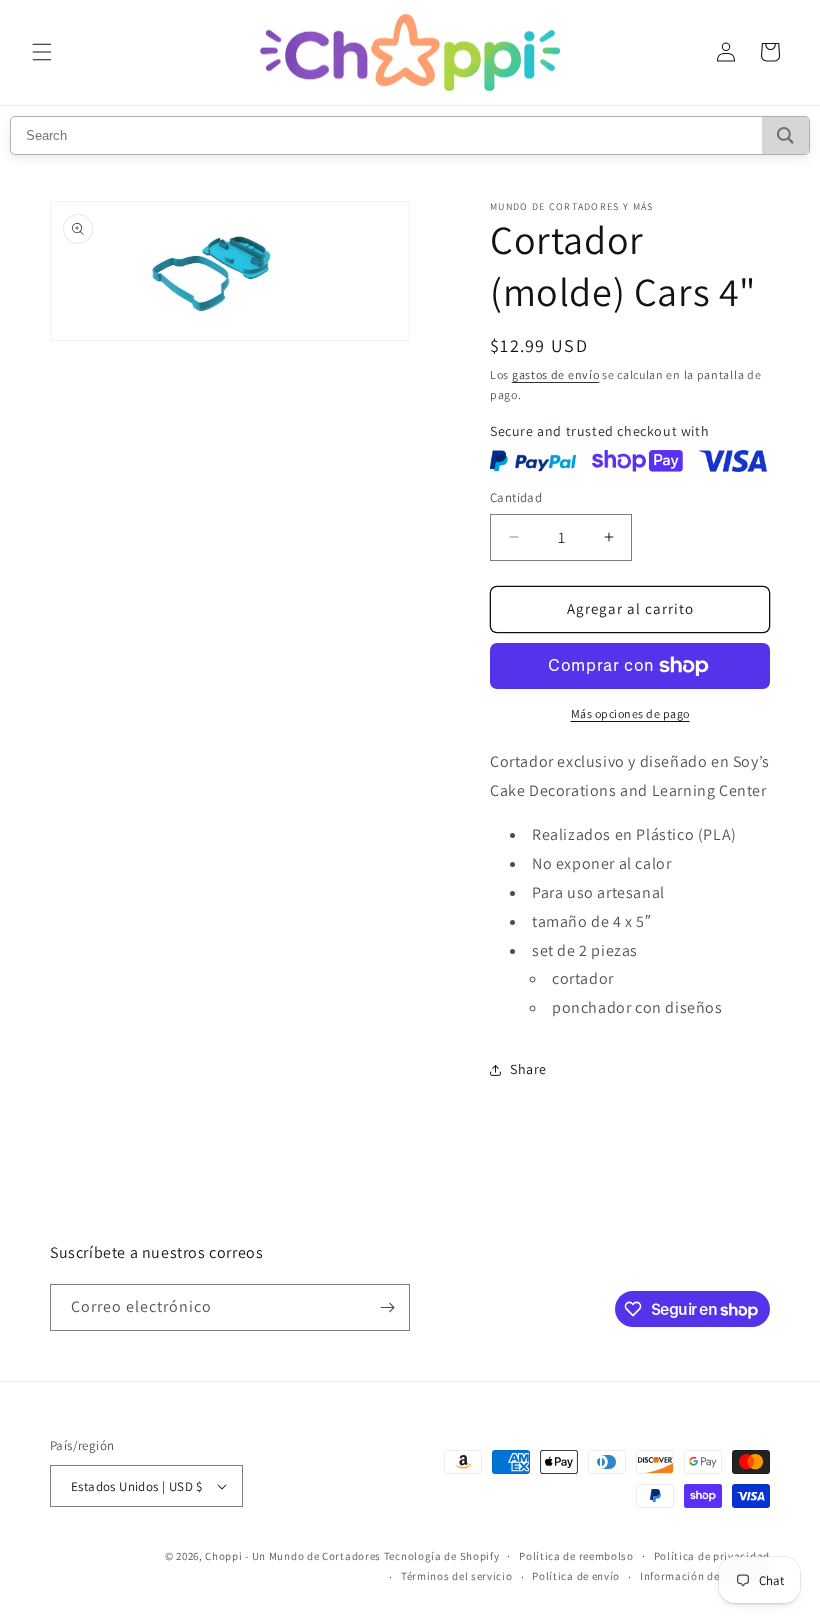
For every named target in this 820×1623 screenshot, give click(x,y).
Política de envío (576, 1576)
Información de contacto (705, 1576)
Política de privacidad (712, 1556)
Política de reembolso (576, 1556)
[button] (42, 52)
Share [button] (528, 1069)
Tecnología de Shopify (442, 1556)
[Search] (785, 135)
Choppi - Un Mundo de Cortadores (293, 1556)
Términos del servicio (457, 1576)
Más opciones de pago (630, 713)
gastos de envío (556, 374)
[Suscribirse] (387, 1307)
